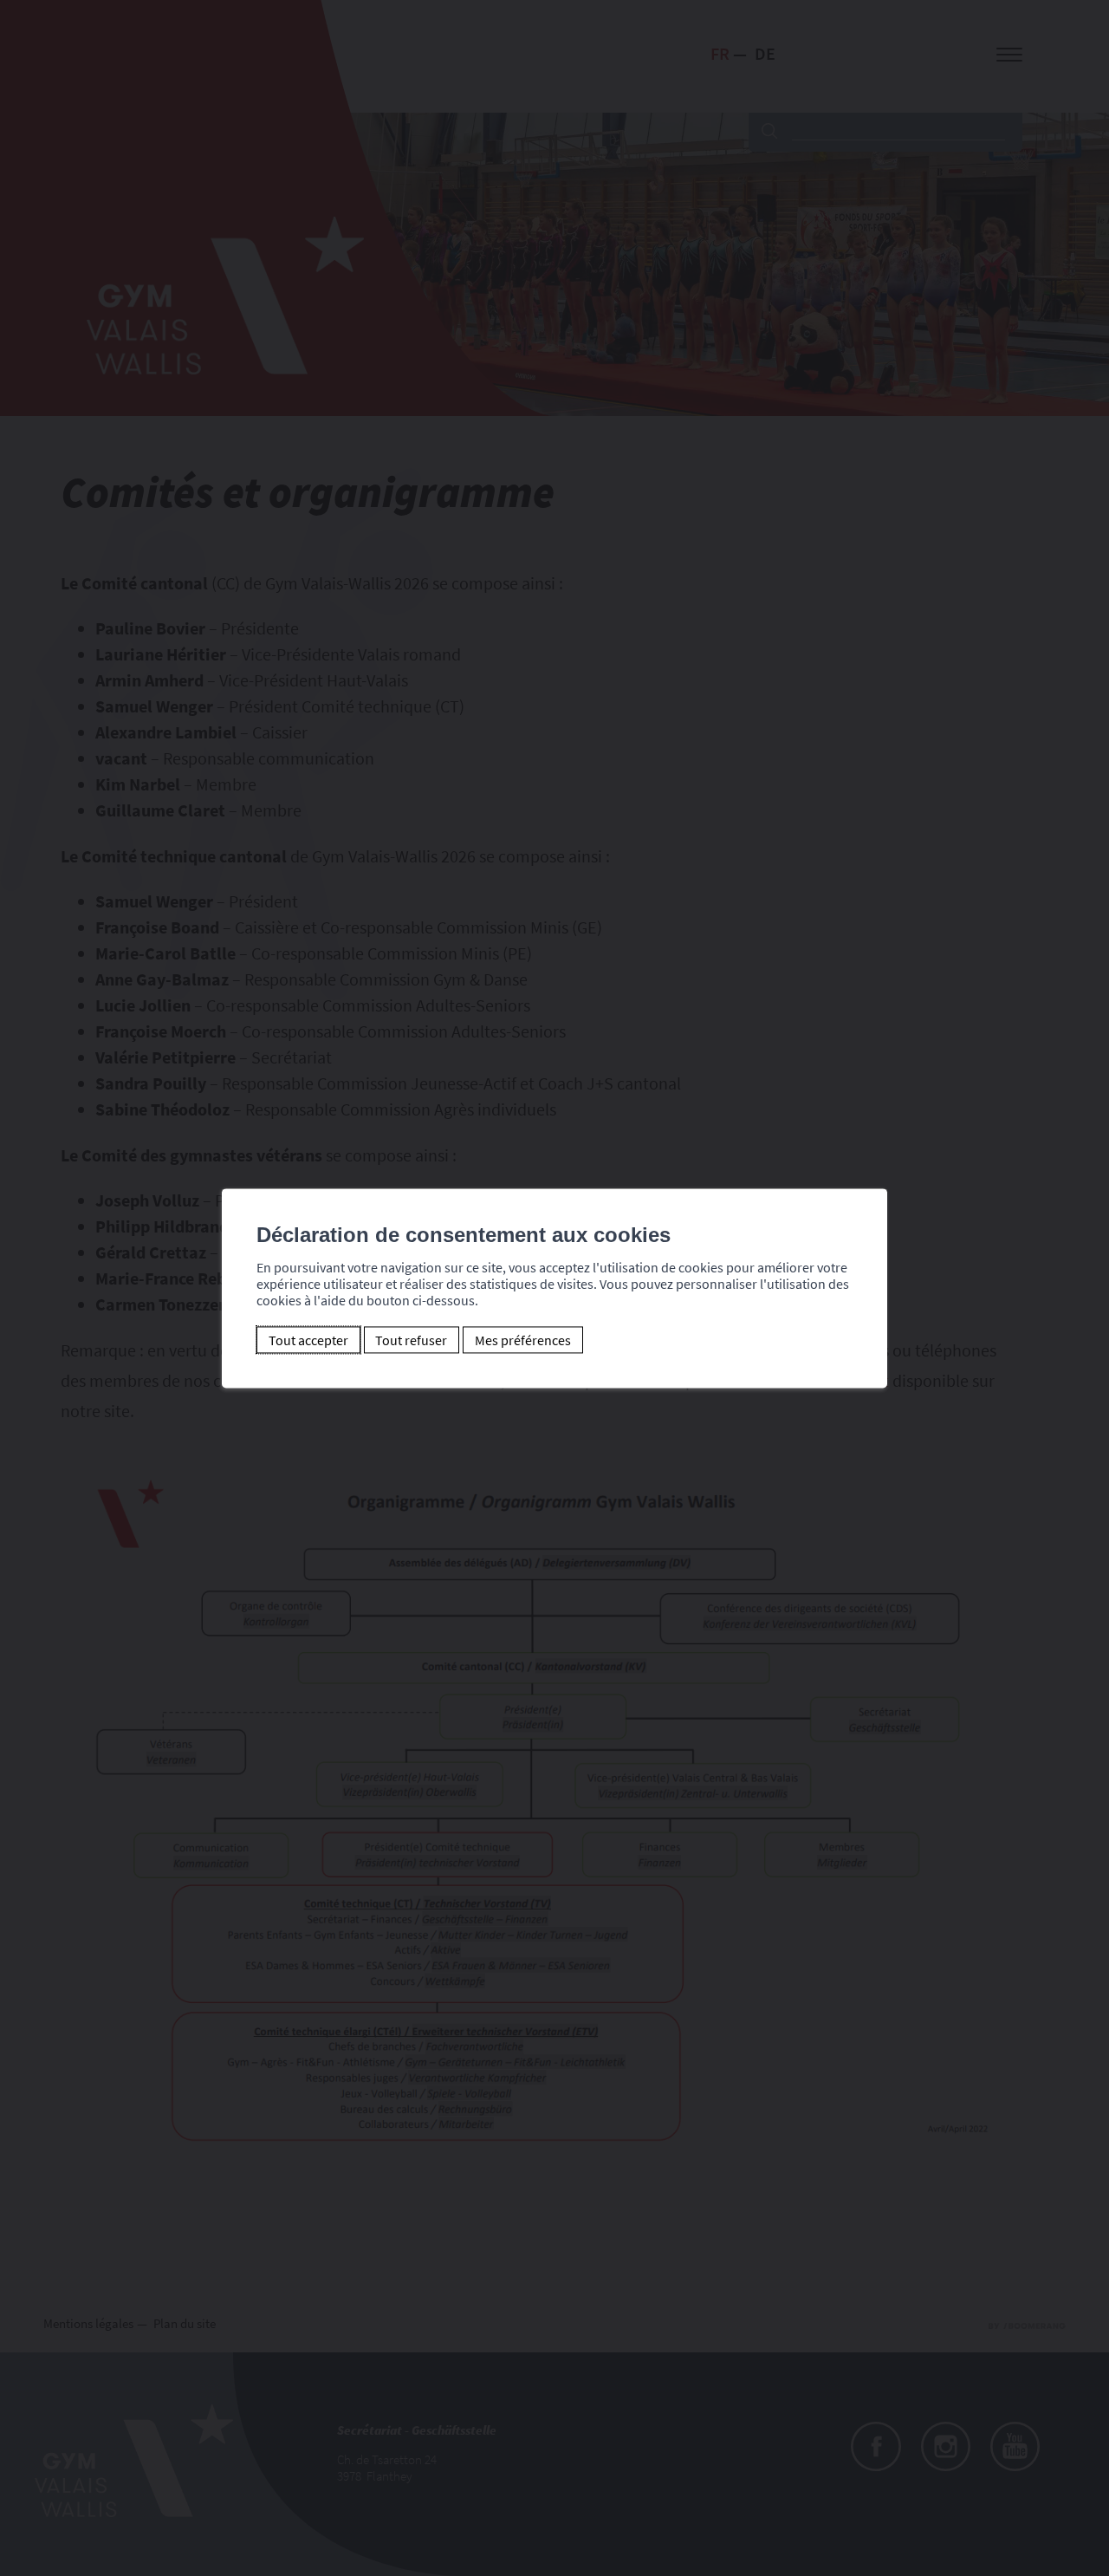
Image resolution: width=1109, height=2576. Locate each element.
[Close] (872, 1169)
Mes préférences (523, 1340)
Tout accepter (308, 1340)
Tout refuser (411, 1340)
